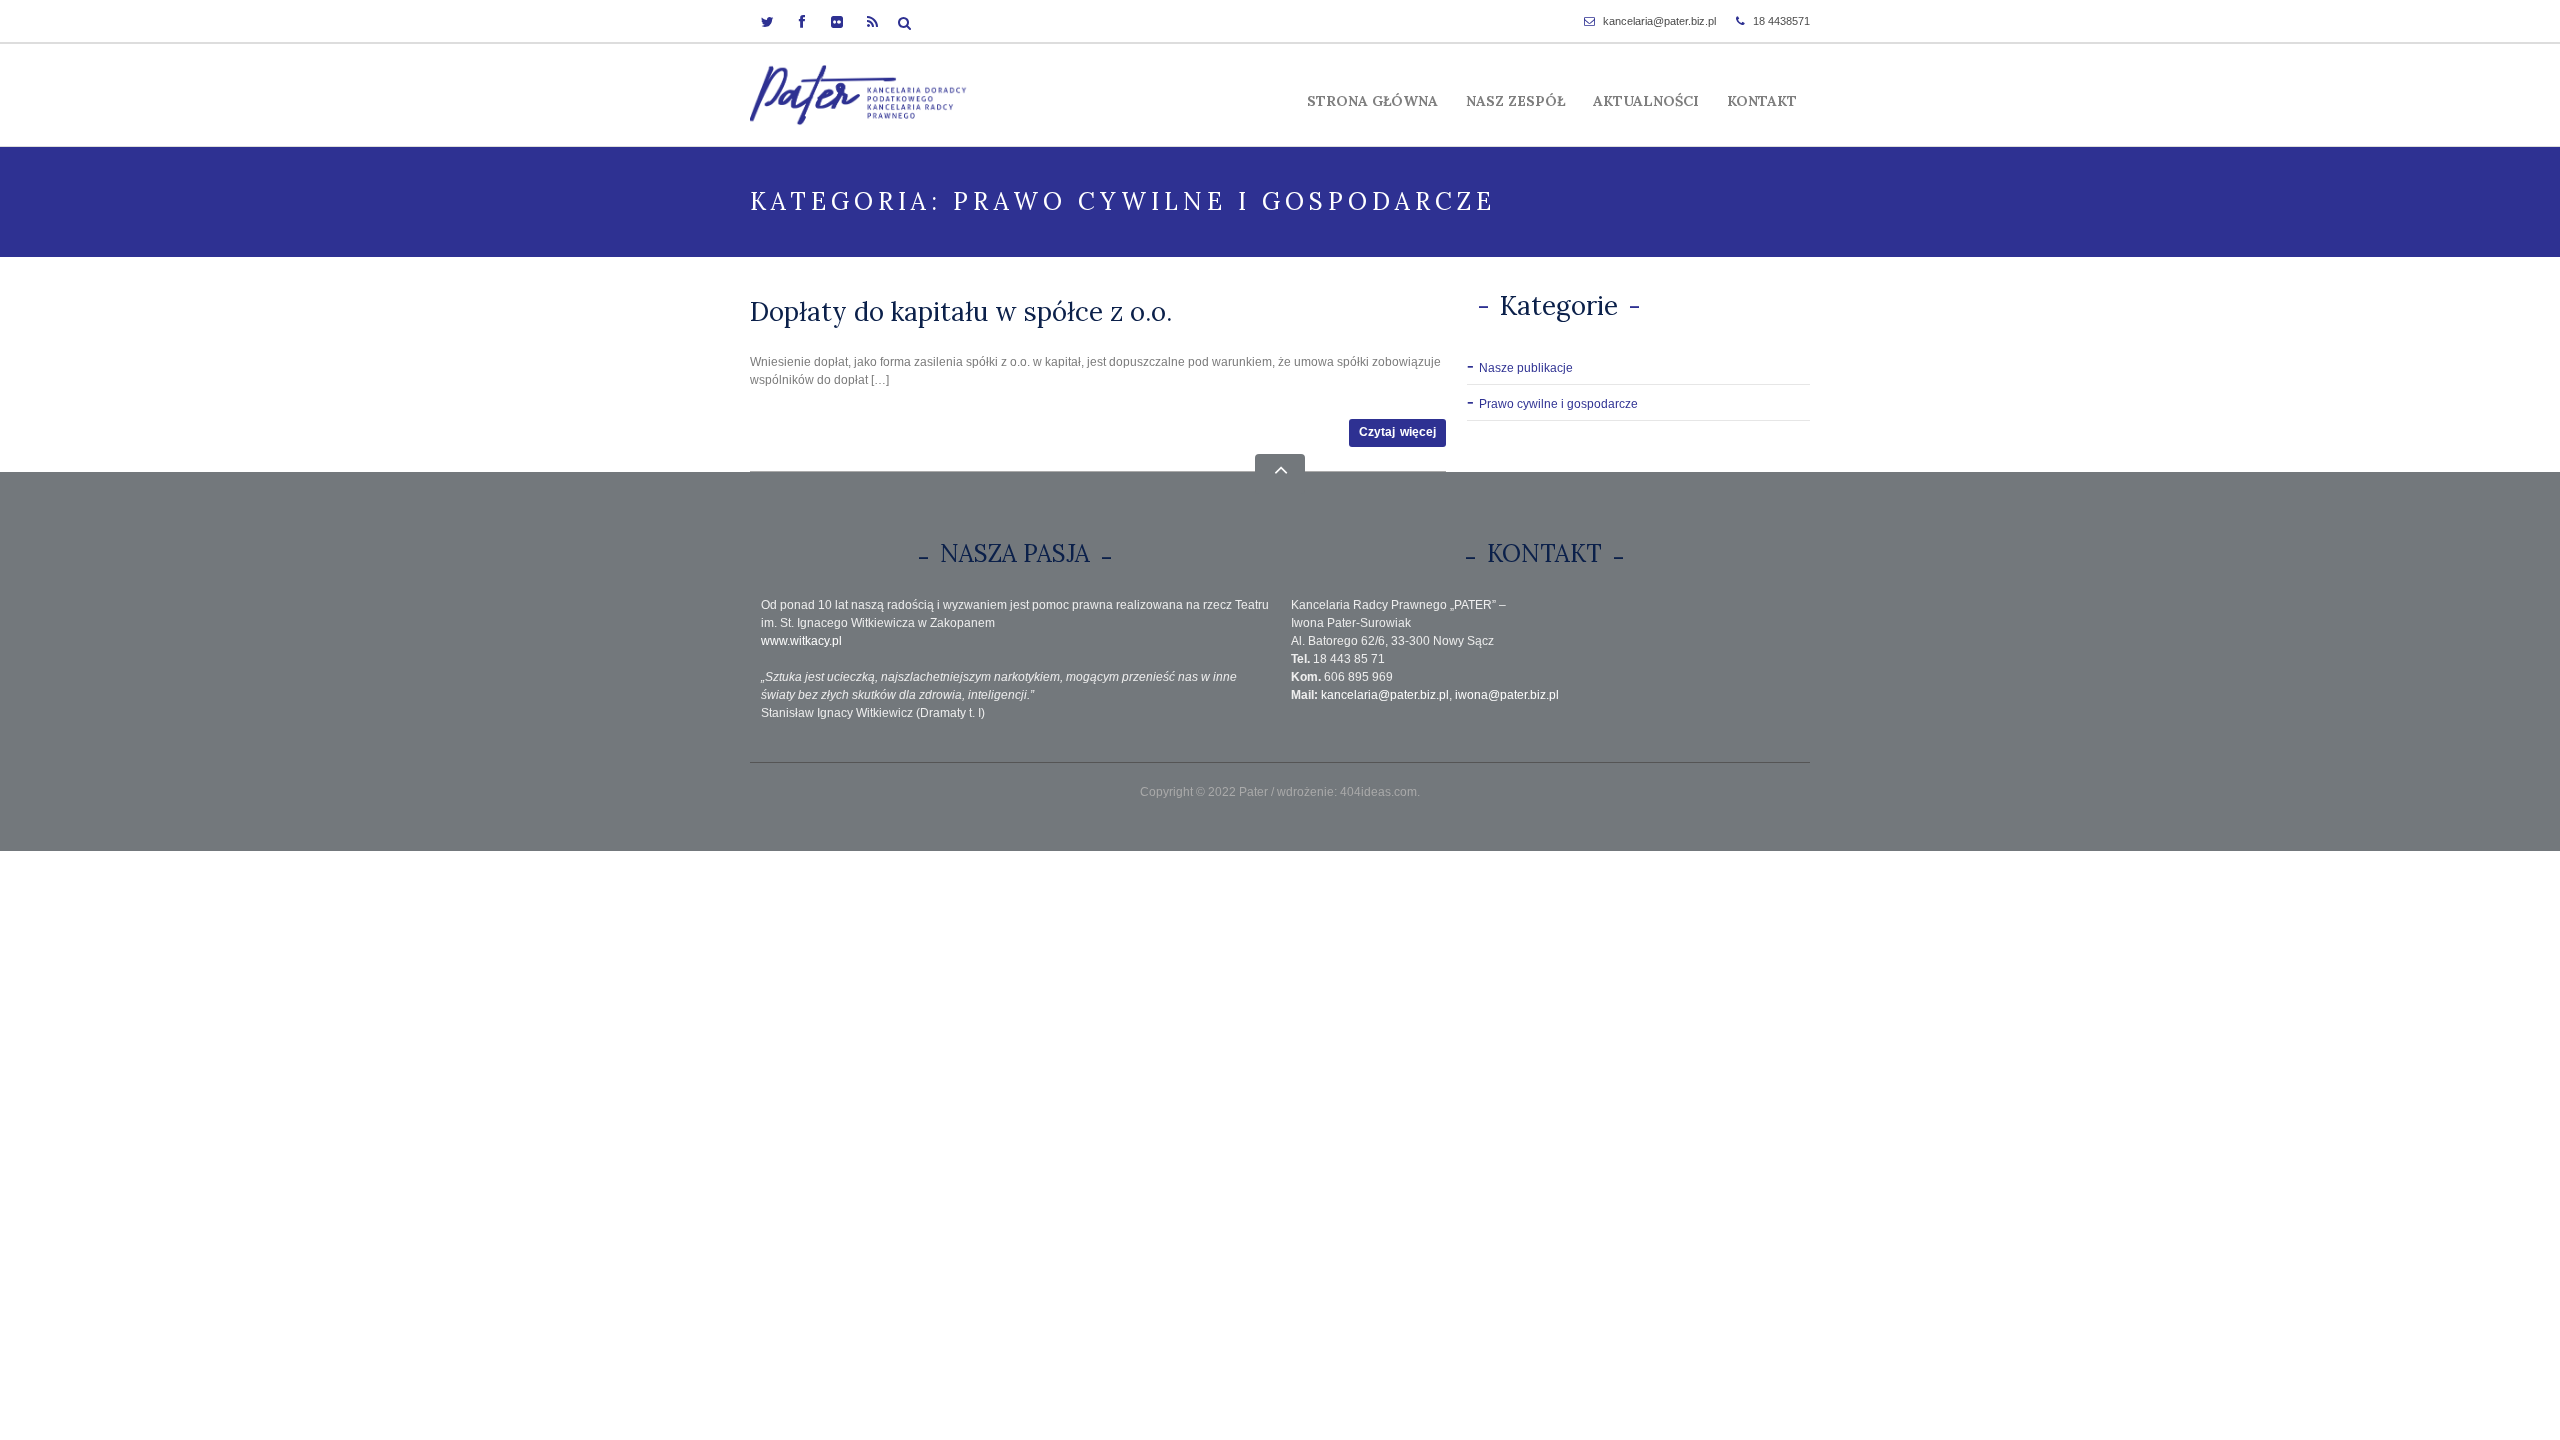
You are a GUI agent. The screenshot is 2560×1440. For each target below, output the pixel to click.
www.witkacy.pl (801, 641)
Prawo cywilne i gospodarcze (1558, 404)
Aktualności (1646, 101)
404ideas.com (1378, 792)
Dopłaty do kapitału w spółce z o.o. (961, 311)
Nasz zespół (1515, 101)
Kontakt (1762, 101)
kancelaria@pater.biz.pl (1659, 21)
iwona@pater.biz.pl (1507, 695)
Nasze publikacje (1526, 368)
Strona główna (1372, 101)
